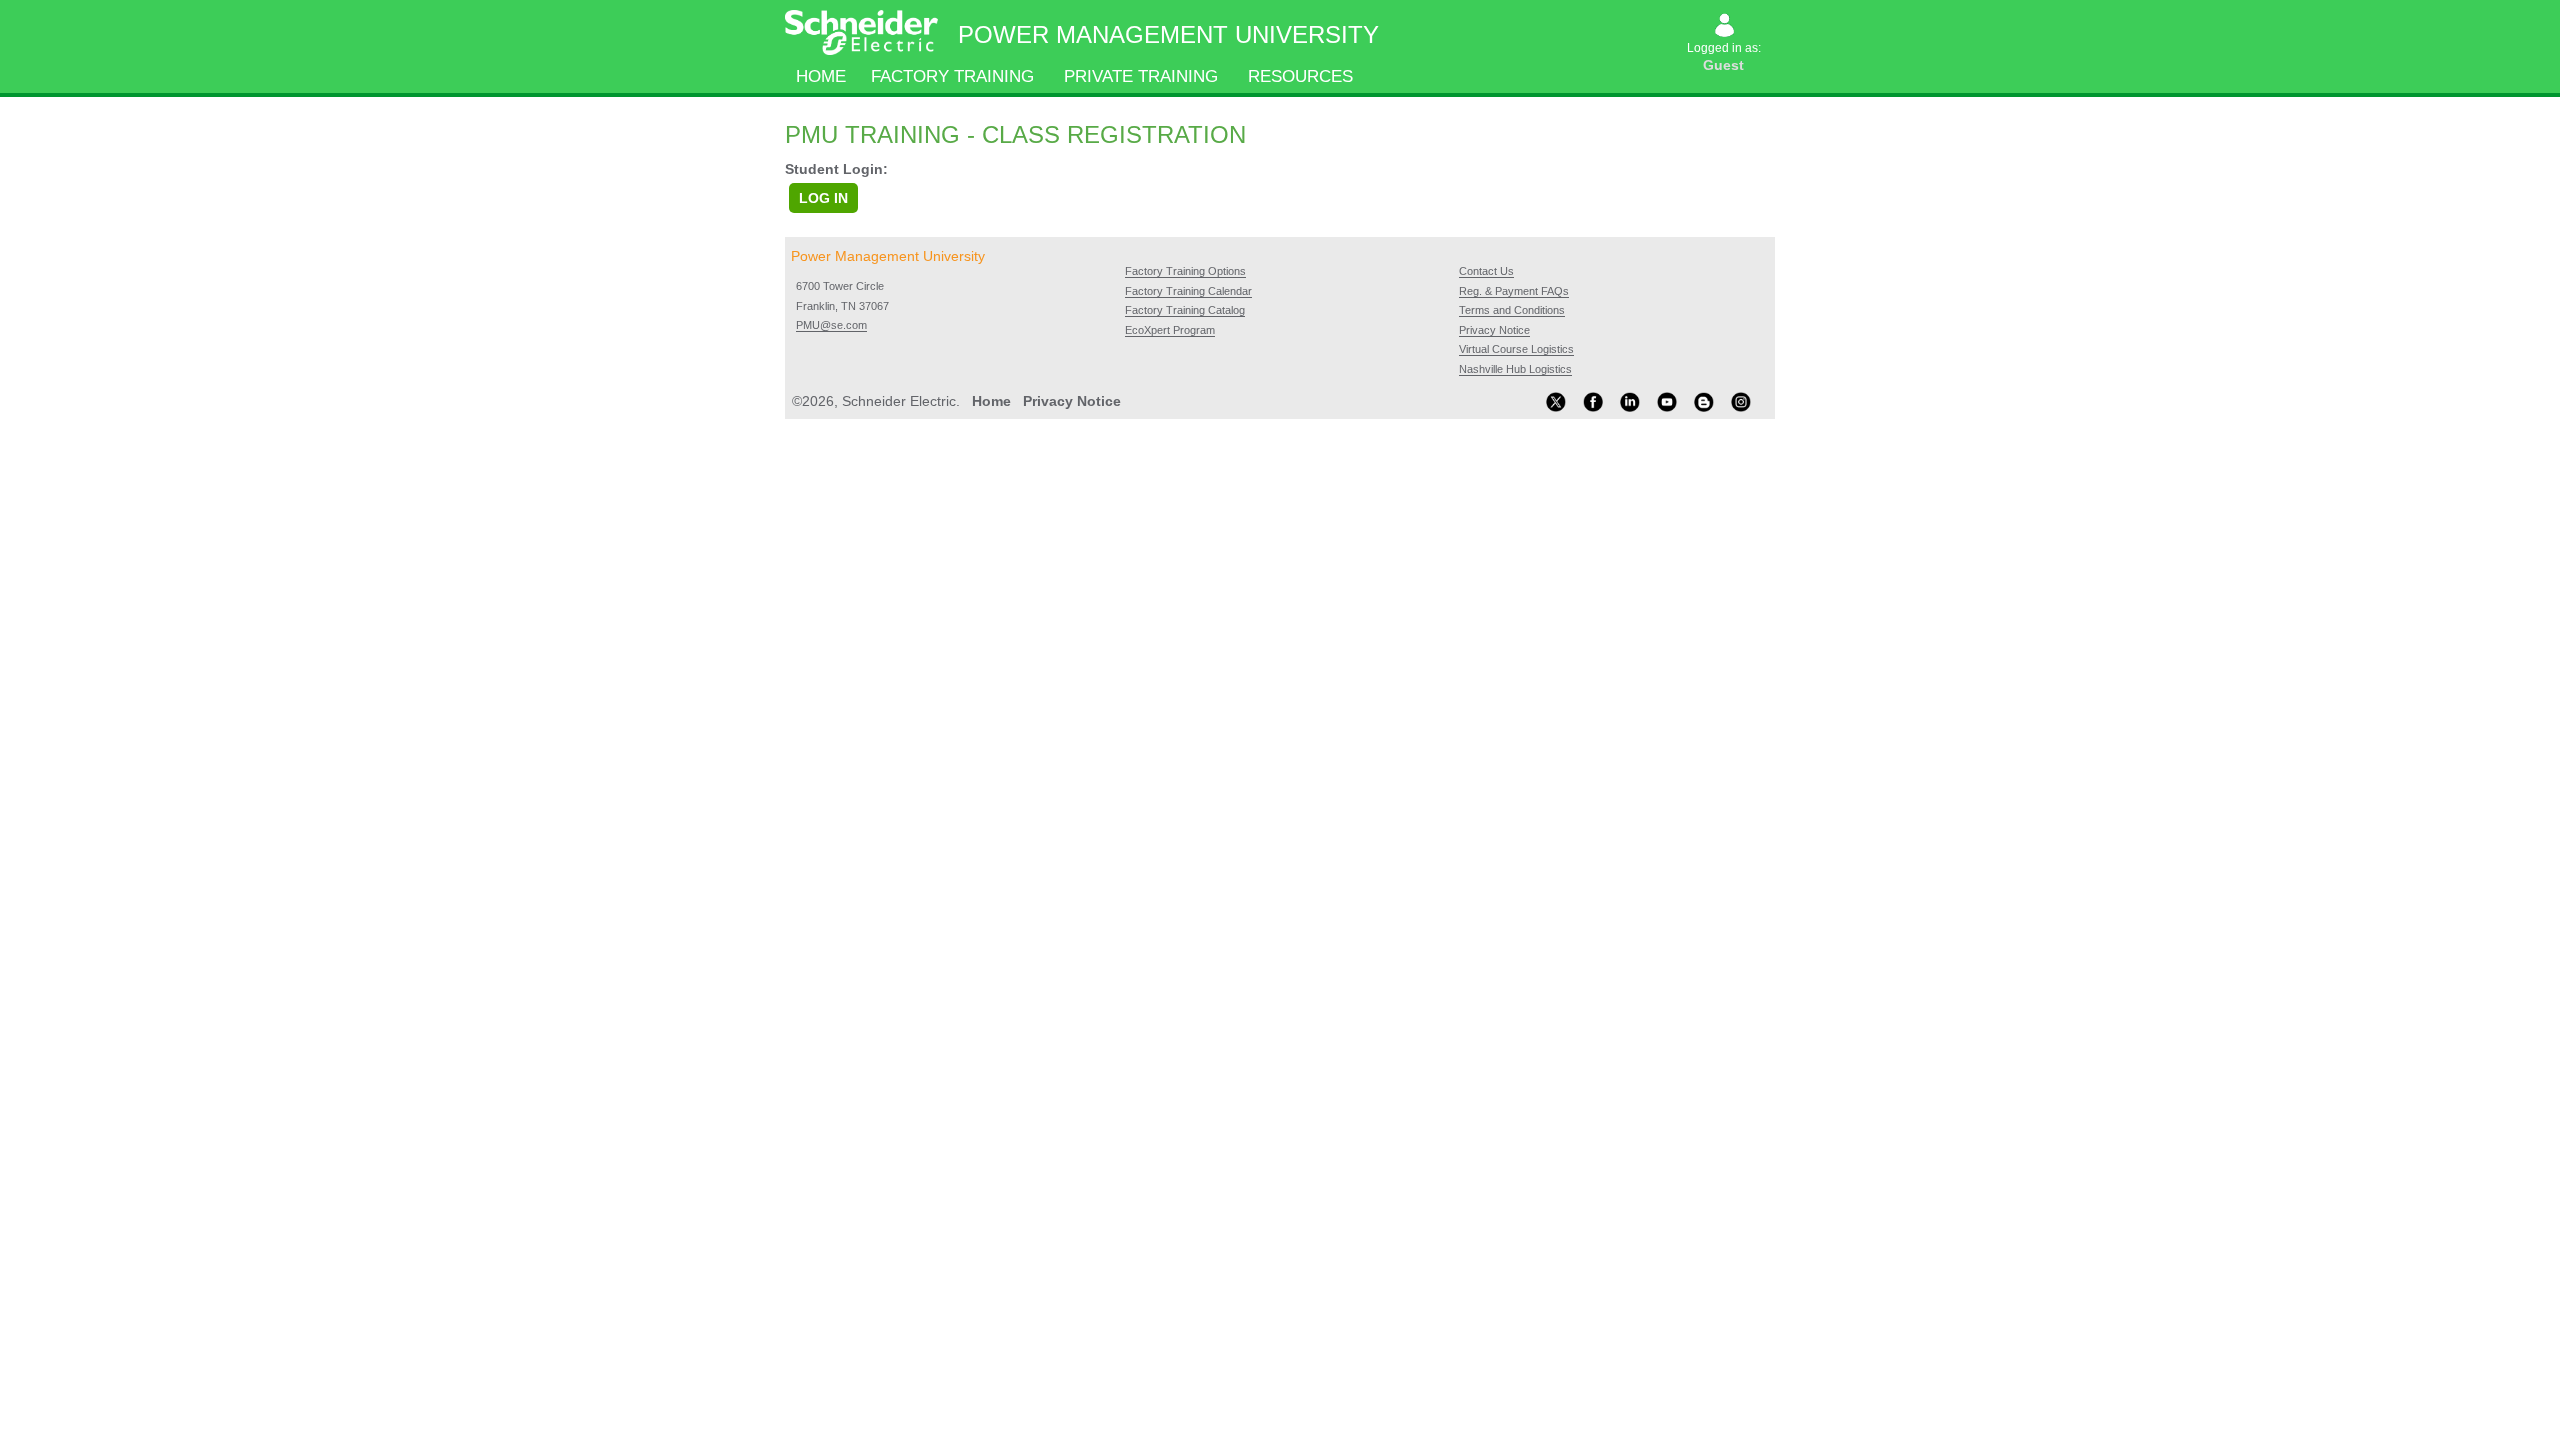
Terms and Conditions (1512, 310)
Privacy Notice (1494, 330)
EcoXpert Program (1170, 330)
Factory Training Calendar (1188, 291)
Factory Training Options (1185, 271)
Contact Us (1486, 271)
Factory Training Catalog (1185, 310)
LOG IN (823, 198)
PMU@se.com (831, 325)
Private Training (1141, 76)
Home (821, 76)
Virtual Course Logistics (1516, 349)
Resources (1300, 76)
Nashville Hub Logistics (1515, 369)
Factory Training (952, 76)
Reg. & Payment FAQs (1514, 291)
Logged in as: (1725, 57)
